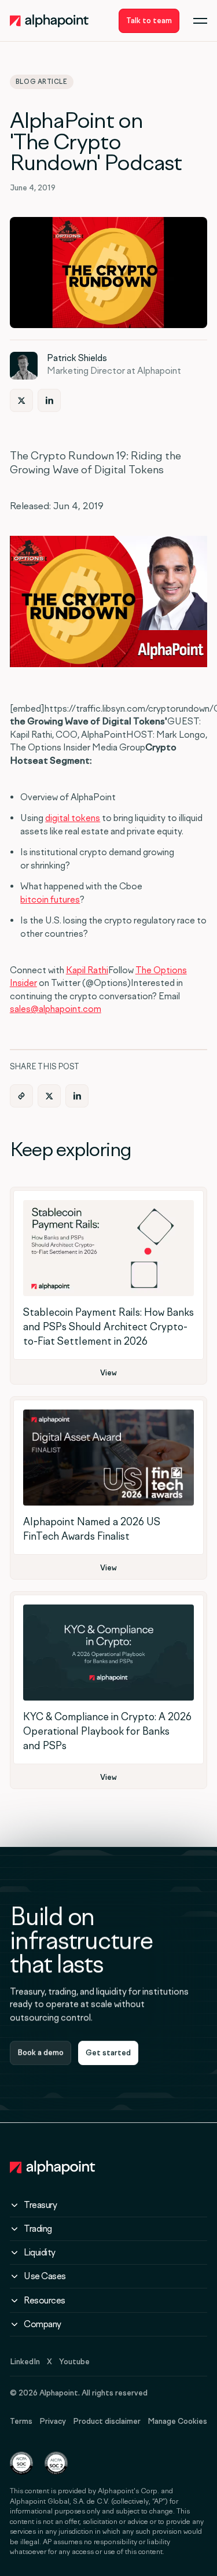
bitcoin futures (50, 899)
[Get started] (108, 2053)
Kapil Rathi (87, 970)
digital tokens (73, 818)
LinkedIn (25, 2362)
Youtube (74, 2362)
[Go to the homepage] (53, 2167)
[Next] (21, 400)
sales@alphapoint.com (56, 1009)
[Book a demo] (41, 2053)
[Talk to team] (149, 21)
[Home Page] (49, 21)
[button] (200, 21)
